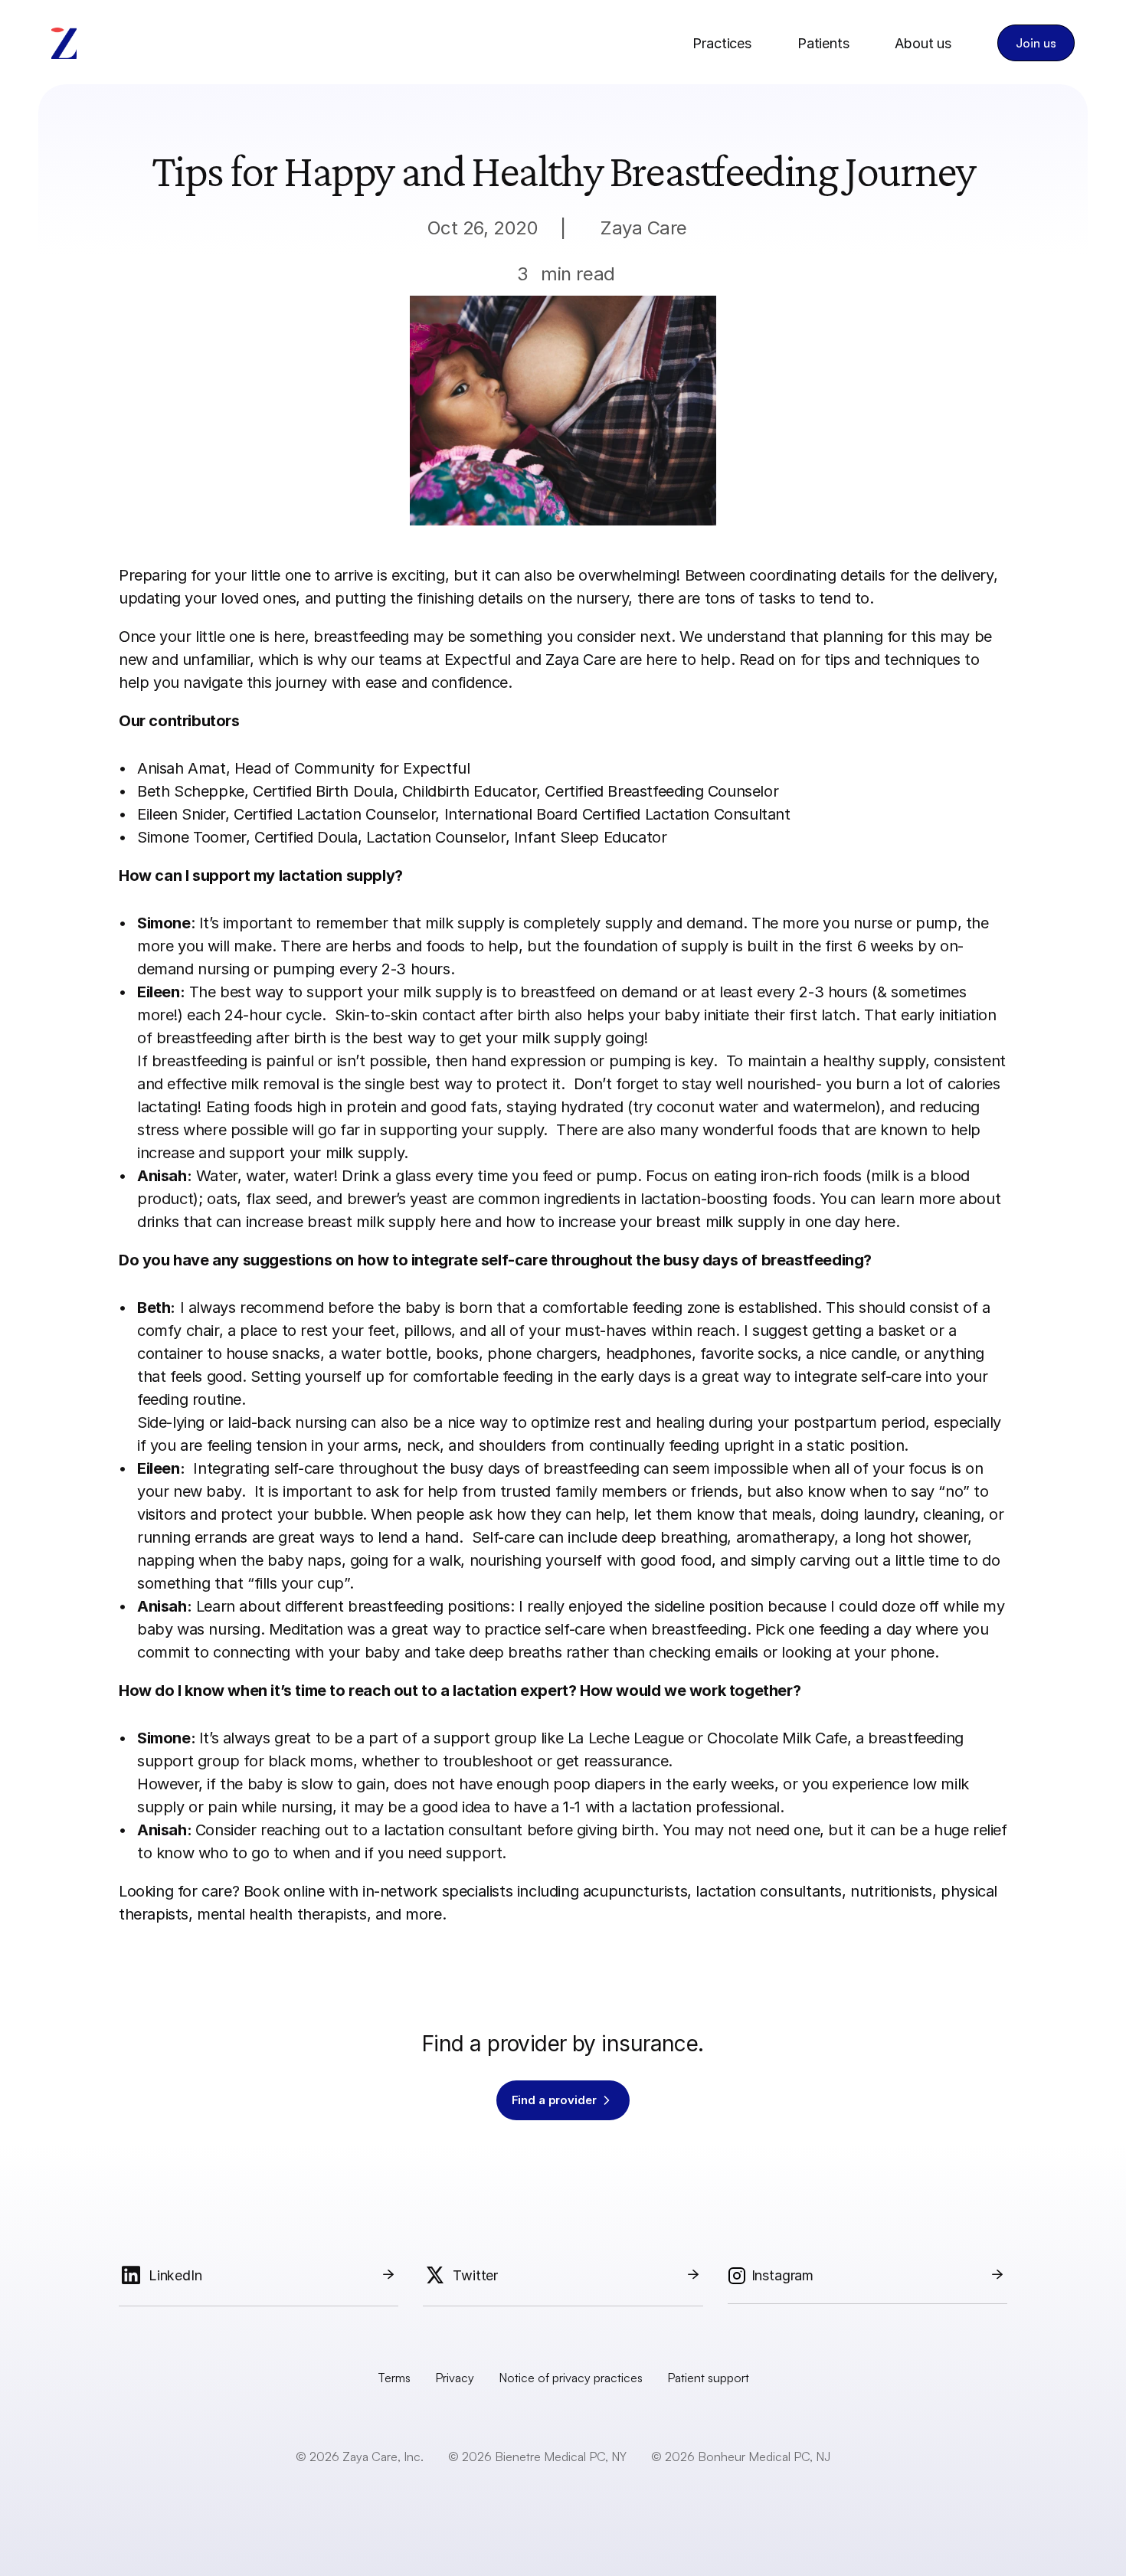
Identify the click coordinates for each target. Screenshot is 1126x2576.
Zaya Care (578, 660)
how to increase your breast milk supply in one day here (700, 1222)
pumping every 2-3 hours (362, 969)
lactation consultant (453, 1830)
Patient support (708, 2378)
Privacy (455, 2378)
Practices (722, 43)
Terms (394, 2378)
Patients (823, 43)
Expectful (478, 660)
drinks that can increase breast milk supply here (304, 1222)
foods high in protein (327, 1107)
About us (923, 43)
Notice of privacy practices (571, 2378)
